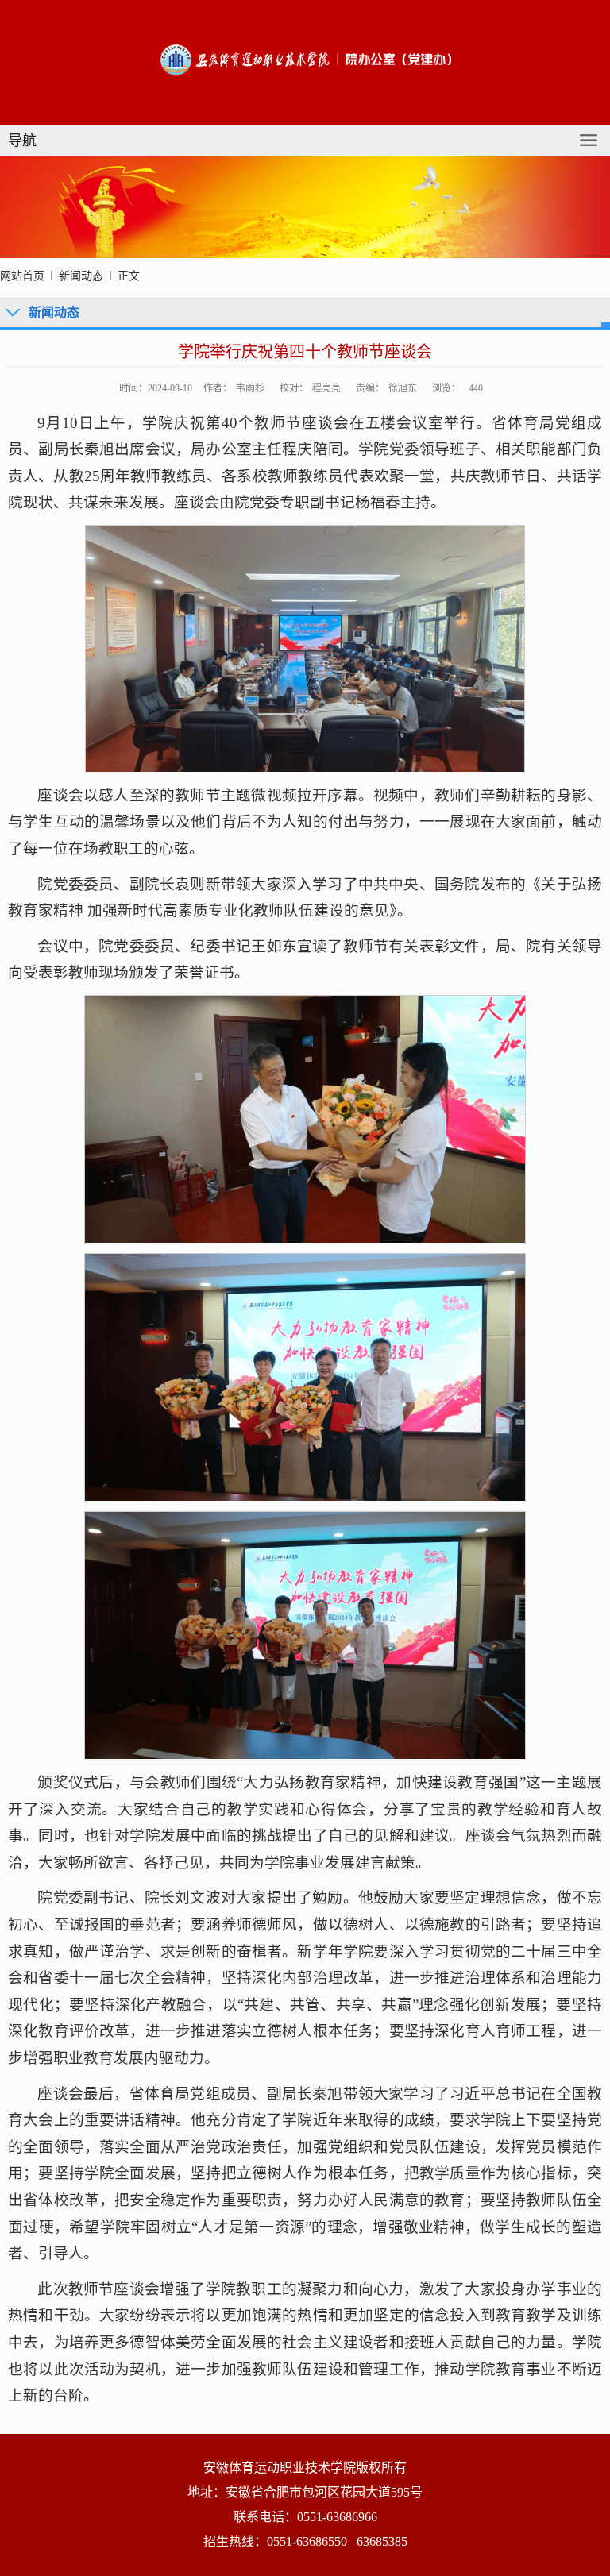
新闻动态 (81, 276)
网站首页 (22, 276)
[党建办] (305, 58)
